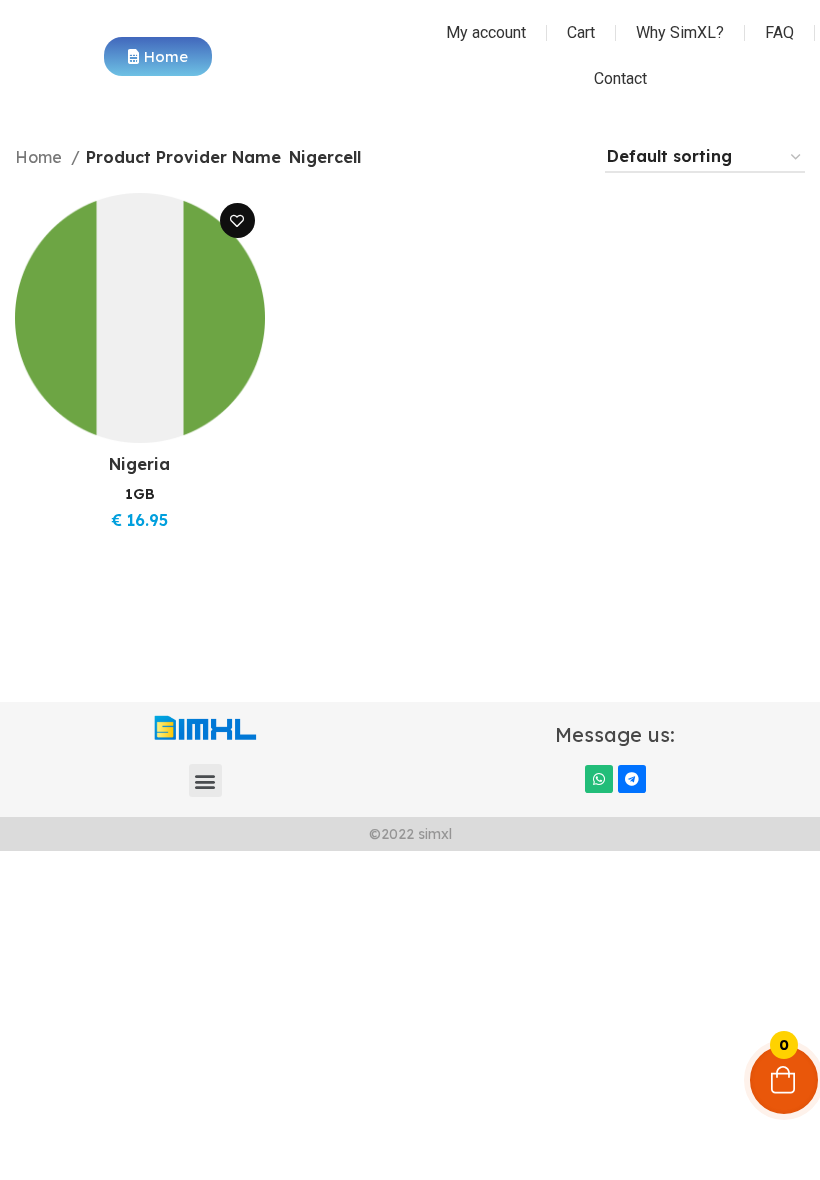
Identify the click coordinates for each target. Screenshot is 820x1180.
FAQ (779, 32)
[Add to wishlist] (237, 220)
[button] (205, 780)
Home (40, 157)
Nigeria (139, 464)
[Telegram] (632, 779)
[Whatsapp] (599, 779)
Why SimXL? (680, 32)
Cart (581, 32)
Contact (620, 78)
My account (486, 32)
